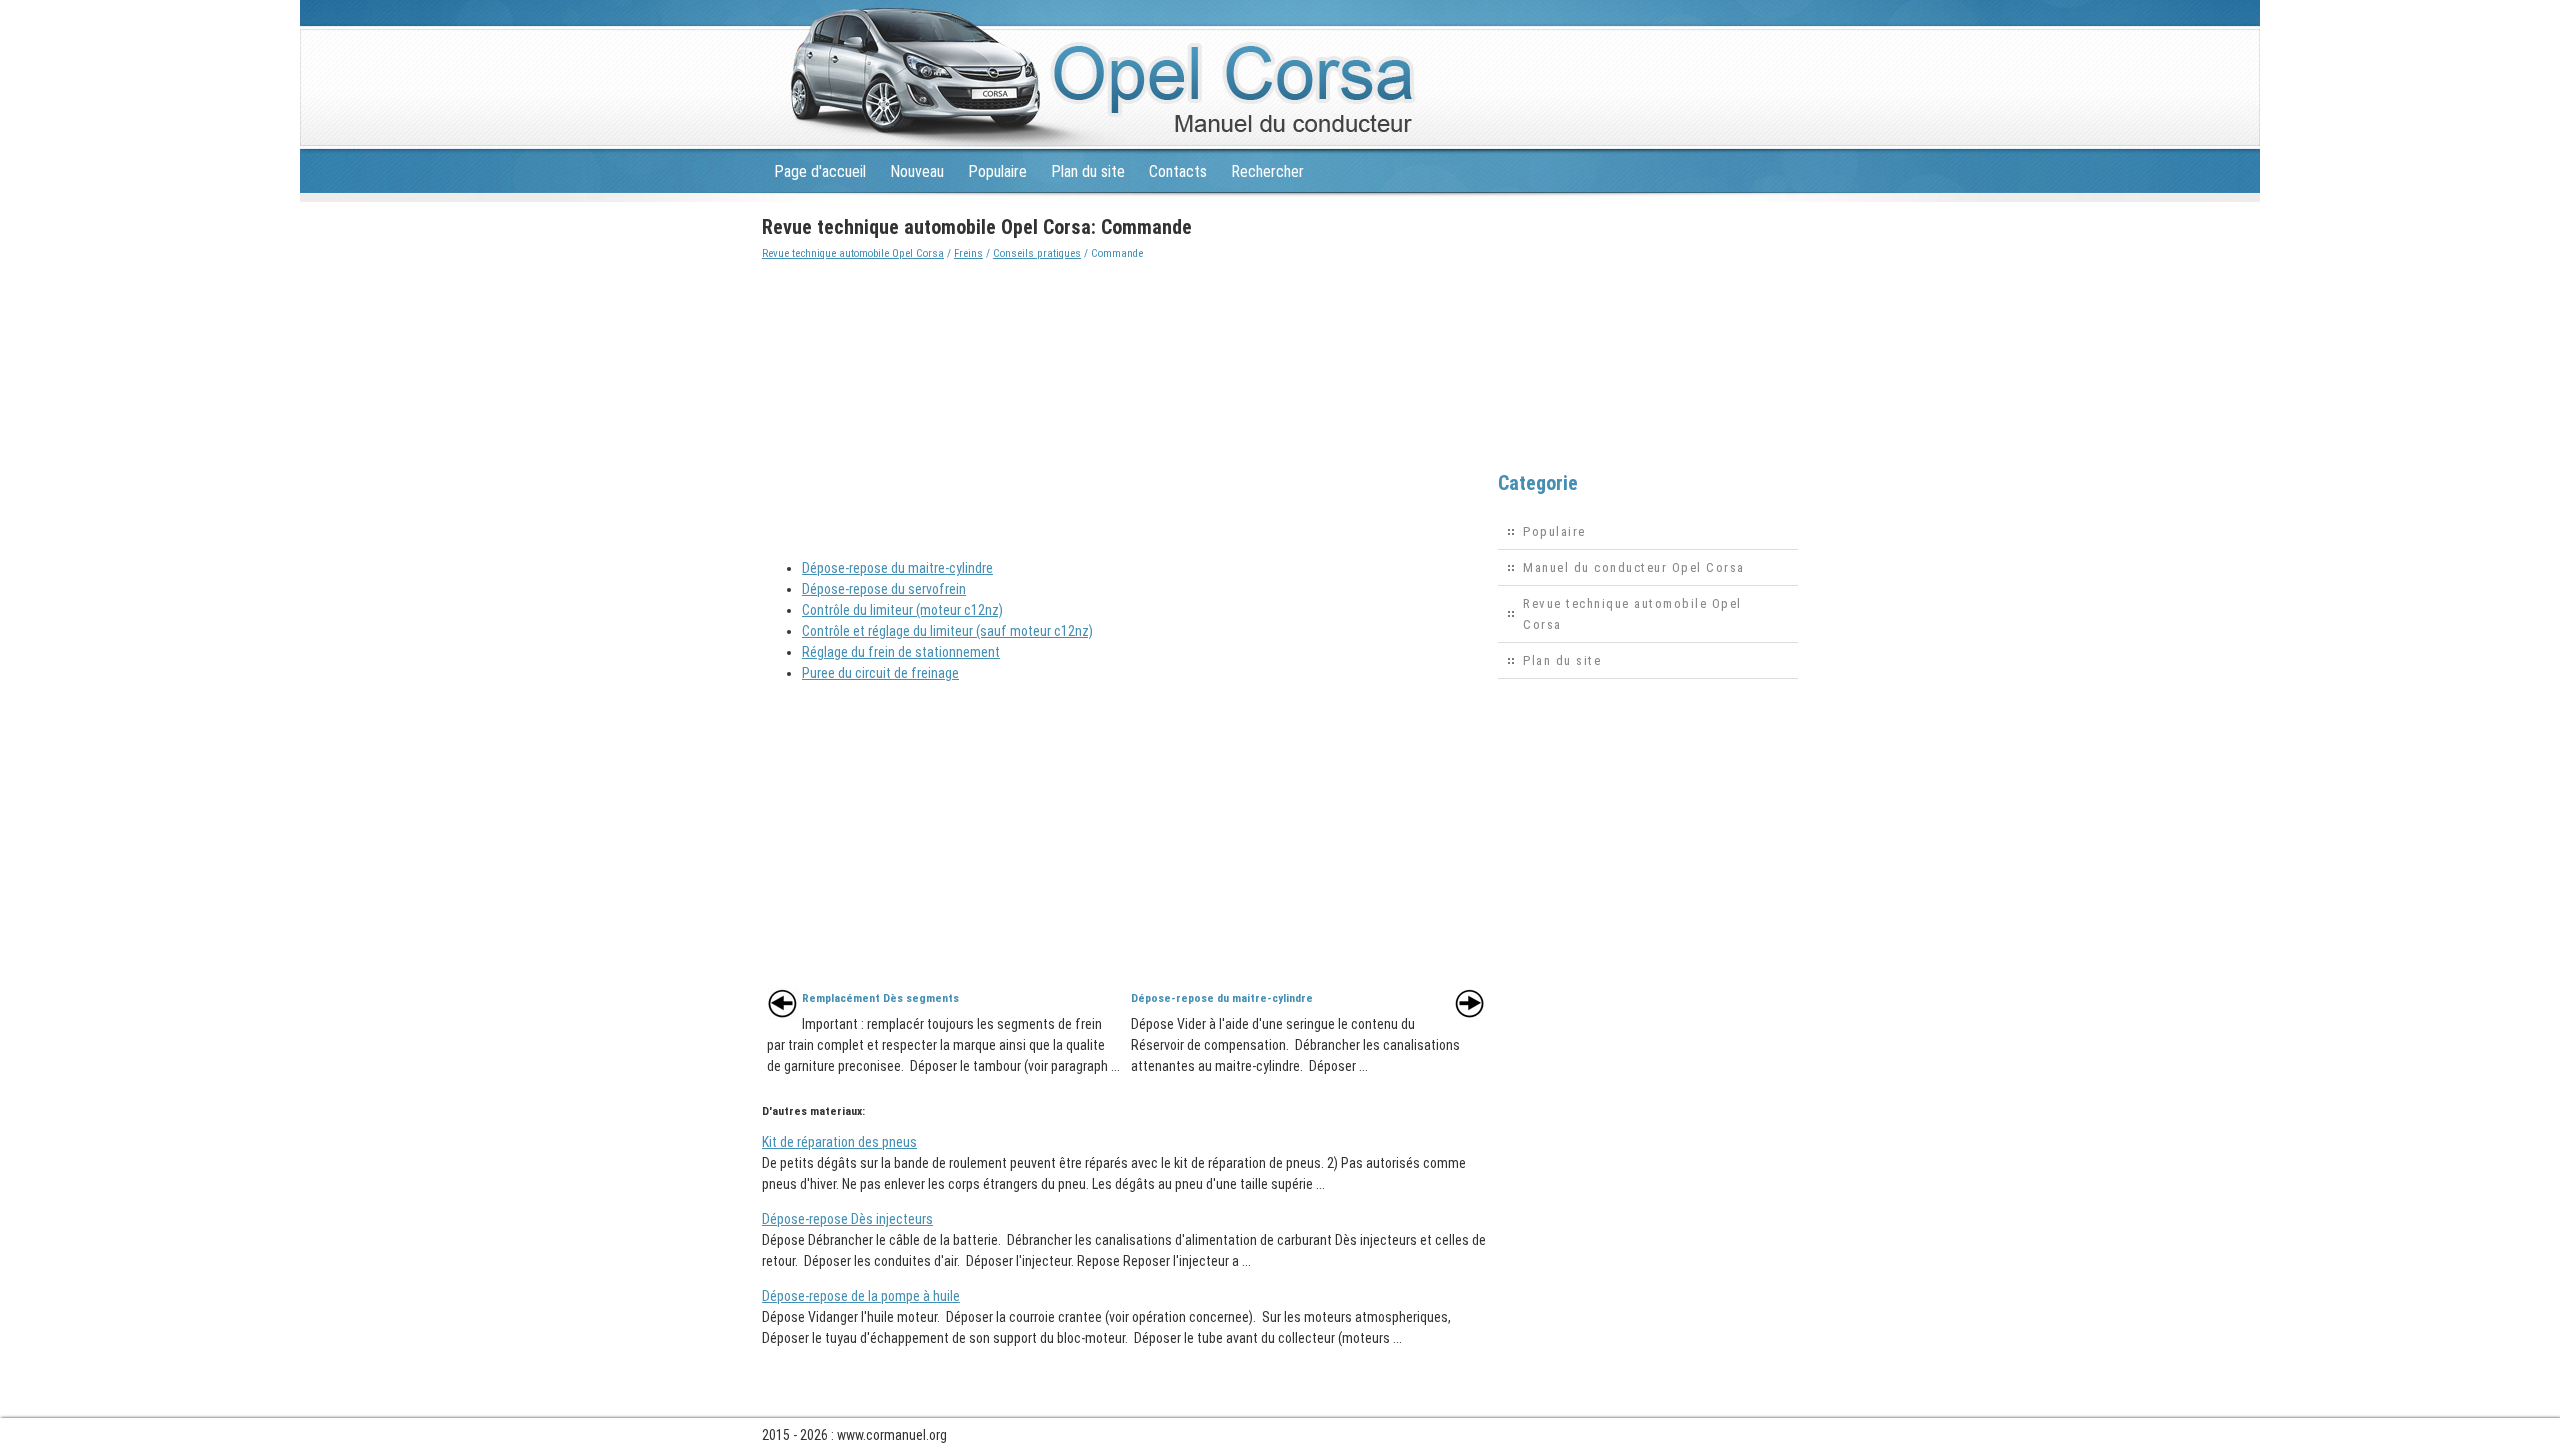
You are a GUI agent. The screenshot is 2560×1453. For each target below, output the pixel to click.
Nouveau (917, 171)
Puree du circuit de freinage (880, 673)
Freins (968, 253)
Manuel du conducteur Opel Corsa (1634, 567)
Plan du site (1088, 171)
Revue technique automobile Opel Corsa (853, 253)
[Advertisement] (1126, 404)
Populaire (997, 171)
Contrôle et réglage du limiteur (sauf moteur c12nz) (947, 631)
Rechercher (1267, 171)
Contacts (1178, 171)
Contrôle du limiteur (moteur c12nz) (902, 610)
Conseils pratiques (1037, 253)
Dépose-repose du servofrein (884, 589)
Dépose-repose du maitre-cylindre (897, 568)
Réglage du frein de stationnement (901, 652)
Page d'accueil (820, 171)
